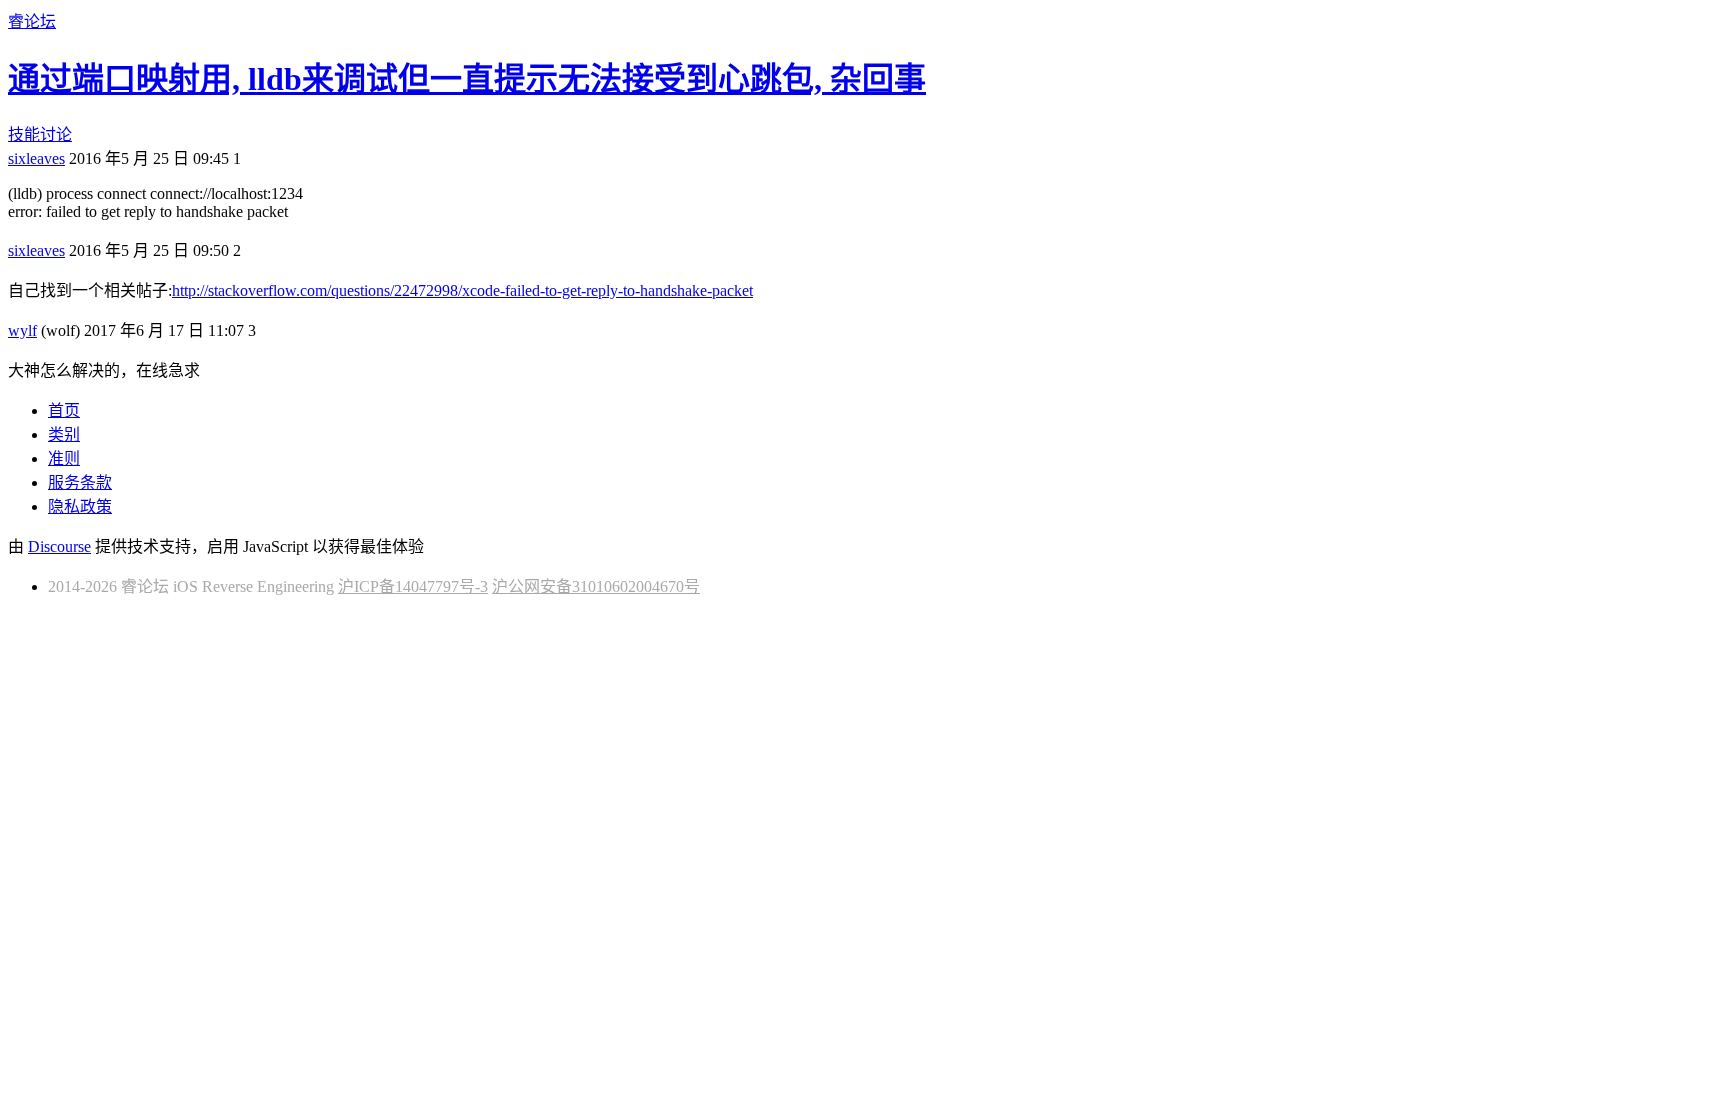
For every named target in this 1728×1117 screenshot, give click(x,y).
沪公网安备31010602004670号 (596, 586)
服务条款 (80, 482)
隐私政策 (80, 506)
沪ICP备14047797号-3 (413, 586)
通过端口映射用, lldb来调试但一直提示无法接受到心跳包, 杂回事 (467, 79)
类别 (64, 434)
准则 (64, 458)
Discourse (59, 546)
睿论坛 (32, 21)
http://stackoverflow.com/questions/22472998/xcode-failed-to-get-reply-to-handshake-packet (462, 290)
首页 (64, 410)
